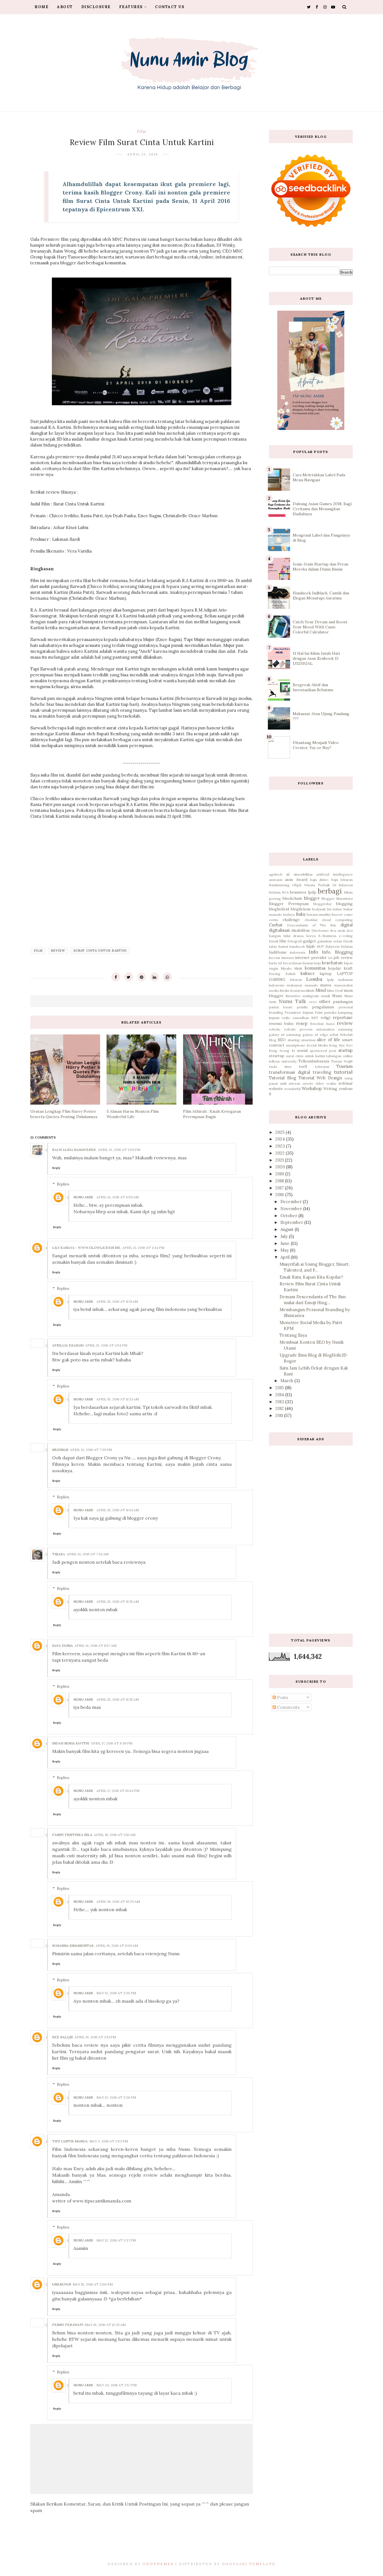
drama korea (304, 936)
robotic (275, 1029)
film (141, 131)
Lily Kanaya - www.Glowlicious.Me (86, 1248)
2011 (280, 1415)
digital (347, 925)
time (288, 1067)
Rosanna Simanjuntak (73, 1946)
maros (326, 985)
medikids (308, 991)
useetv (308, 1083)
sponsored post (323, 1051)
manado (311, 985)
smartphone (296, 1045)
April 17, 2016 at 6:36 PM (112, 1743)
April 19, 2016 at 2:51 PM (95, 2037)
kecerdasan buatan (298, 963)
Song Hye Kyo (341, 1045)
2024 (281, 1139)
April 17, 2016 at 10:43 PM (118, 1791)
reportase (343, 1017)
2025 (281, 1132)
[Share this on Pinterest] (142, 977)
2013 (280, 1402)
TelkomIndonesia (314, 1061)
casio (348, 914)
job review (343, 958)
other (325, 1001)
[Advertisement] (311, 1535)
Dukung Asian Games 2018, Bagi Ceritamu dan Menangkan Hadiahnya (322, 509)
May (285, 1250)
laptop (326, 974)
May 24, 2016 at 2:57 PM (116, 2385)
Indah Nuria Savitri (71, 1743)
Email (274, 941)
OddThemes (158, 2564)
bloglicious (301, 909)
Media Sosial (290, 991)
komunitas (315, 968)
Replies (63, 1184)
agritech (276, 874)
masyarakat (343, 985)
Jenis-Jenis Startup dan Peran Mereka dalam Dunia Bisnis (320, 567)
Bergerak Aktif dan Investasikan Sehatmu (313, 687)
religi (326, 1018)
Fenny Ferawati (68, 2325)
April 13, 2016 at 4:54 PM (106, 1345)
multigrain (311, 996)
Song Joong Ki (282, 1051)
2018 (280, 1181)
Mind (321, 990)
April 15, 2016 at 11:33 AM (118, 1399)
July (285, 1236)
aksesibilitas (303, 874)
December (292, 1202)
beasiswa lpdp (303, 892)
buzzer (337, 914)
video (320, 1083)
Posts (282, 1697)
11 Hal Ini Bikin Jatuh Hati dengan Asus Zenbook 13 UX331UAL (316, 658)
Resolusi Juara (322, 1024)
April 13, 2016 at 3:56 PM (119, 1150)
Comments (288, 1707)
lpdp (331, 980)
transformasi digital (289, 1072)
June (286, 1243)
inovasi (274, 958)
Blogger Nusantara (337, 898)
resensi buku (281, 1023)
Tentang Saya (293, 1335)
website (276, 1089)
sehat (334, 1035)
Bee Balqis (63, 2037)
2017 (280, 1188)
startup (346, 1050)
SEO (282, 1040)
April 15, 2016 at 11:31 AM (117, 1301)
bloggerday (322, 904)
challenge (291, 920)
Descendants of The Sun (312, 925)
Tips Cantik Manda (70, 2141)
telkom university (283, 1061)
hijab (311, 946)
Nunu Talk (292, 1001)
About (65, 7)
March (287, 1381)
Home (41, 7)
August (288, 1229)
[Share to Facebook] (116, 977)
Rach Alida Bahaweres (74, 1150)
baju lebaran (342, 880)
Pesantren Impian (299, 1012)
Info (313, 952)
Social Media (317, 1045)
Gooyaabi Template (249, 2564)
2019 (280, 1174)
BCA (285, 892)
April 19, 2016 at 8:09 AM (117, 1946)
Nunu (337, 996)
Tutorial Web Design (320, 1078)
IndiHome (278, 952)
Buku (301, 914)
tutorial (343, 1072)
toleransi (322, 1067)
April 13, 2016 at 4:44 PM (143, 1248)
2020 (281, 1167)
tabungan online (340, 1056)
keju (318, 963)
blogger (312, 898)
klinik (298, 968)
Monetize (293, 996)
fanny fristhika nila (72, 1835)
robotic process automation (310, 1029)
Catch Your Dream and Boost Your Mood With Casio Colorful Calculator (320, 627)
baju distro (319, 880)
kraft (348, 968)
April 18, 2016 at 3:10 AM (115, 1835)
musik (326, 996)
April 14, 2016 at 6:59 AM (117, 1197)
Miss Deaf (335, 991)
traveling (322, 1072)
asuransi (276, 880)
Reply (56, 1168)
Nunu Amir (83, 1197)
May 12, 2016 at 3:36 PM (116, 2097)
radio (286, 1018)
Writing (330, 1089)
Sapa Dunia (63, 1646)
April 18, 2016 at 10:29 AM (118, 1901)
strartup (277, 1056)
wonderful (292, 1089)
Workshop (312, 1088)
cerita (274, 920)
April (286, 1257)
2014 (280, 1395)
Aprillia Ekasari (68, 1345)
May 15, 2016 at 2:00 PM (93, 2284)
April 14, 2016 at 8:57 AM (95, 1646)
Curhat (276, 925)
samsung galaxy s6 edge (307, 1035)
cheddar (311, 920)
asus (289, 880)
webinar (346, 1083)
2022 (281, 1153)
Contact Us (170, 7)
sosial (302, 1050)
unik (283, 1083)
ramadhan (301, 1018)
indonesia (298, 952)
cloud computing (337, 920)
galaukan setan (330, 941)
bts (329, 909)
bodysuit (319, 909)
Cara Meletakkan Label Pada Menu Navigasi (319, 477)
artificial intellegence (334, 874)
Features (131, 7)
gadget (310, 941)
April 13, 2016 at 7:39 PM (91, 1450)
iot (330, 958)
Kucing (275, 974)
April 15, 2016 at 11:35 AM (118, 1601)
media (274, 991)
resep (302, 1023)
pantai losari (281, 1007)
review (58, 951)
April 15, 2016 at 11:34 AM (118, 1510)
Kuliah (290, 974)
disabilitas (301, 930)
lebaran (296, 980)
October (289, 1216)
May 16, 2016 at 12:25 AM (105, 2325)
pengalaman (323, 1007)
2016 (280, 1195)
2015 (280, 1388)
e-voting (346, 936)
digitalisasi (279, 930)
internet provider (311, 958)
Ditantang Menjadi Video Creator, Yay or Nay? (316, 745)
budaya (289, 914)
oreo (313, 1002)
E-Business (327, 936)
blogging (344, 904)
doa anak (338, 930)
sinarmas (308, 1040)
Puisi (319, 1012)
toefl (303, 1066)
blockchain (292, 898)
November (292, 1209)
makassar (295, 985)
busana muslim (319, 914)
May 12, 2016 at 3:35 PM (116, 1993)
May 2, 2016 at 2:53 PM (109, 2141)
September (292, 1222)
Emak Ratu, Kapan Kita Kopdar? (311, 1277)
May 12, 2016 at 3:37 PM (116, 2240)
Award (302, 880)
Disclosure (96, 7)
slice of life (329, 1040)
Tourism (345, 1066)
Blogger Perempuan (289, 904)
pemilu (302, 1007)
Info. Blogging (337, 952)
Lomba (314, 979)
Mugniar (60, 1450)
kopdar (334, 968)
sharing (294, 1040)
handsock (297, 946)
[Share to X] (129, 977)
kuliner (308, 973)
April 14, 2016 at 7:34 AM (88, 1554)
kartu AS (275, 963)
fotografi (295, 941)
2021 (280, 1160)
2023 (281, 1146)
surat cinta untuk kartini (100, 951)
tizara (59, 1554)
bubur (337, 909)
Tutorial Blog (282, 1078)
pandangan (343, 1002)
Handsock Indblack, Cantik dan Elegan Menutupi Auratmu (321, 596)
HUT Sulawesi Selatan (335, 946)
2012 (280, 1408)
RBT (315, 1018)
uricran (295, 1083)
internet (288, 958)
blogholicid (279, 909)
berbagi (330, 891)
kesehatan (332, 963)
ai (288, 874)
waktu (331, 1083)
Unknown (62, 2284)
